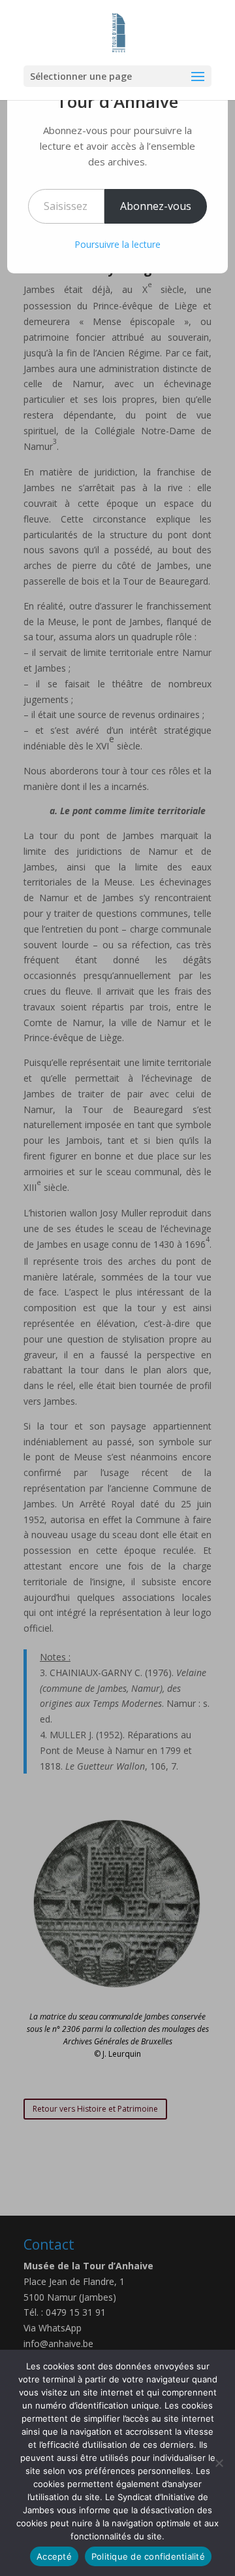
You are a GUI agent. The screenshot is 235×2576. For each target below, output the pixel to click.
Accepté (54, 2556)
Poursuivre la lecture (117, 244)
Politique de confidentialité (148, 2556)
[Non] (219, 2463)
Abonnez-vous (156, 206)
